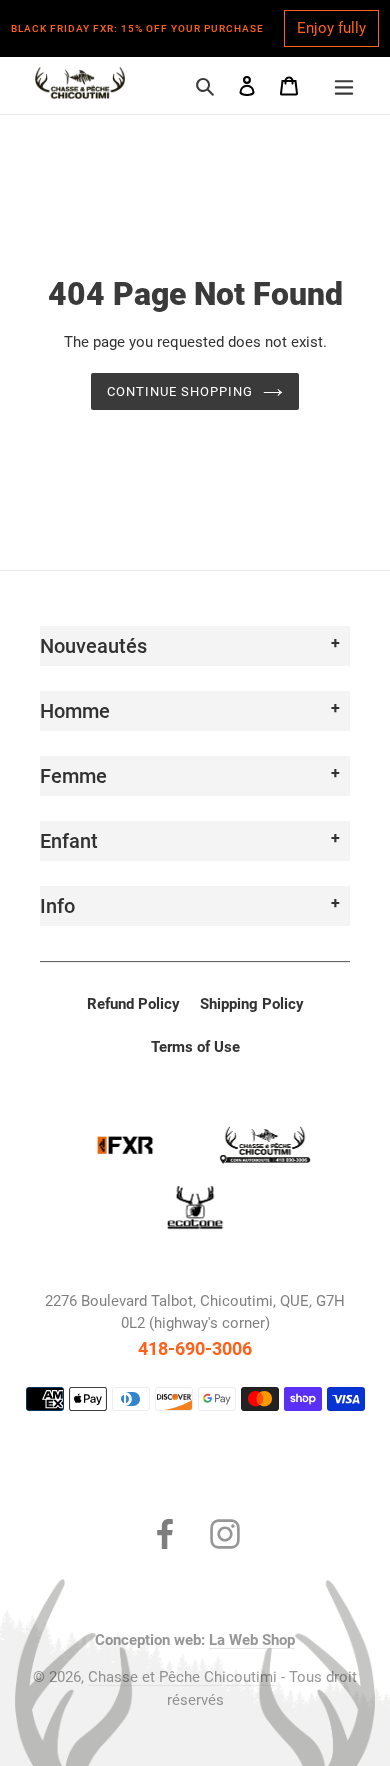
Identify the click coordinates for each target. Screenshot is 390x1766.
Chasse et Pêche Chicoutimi (182, 1677)
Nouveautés (93, 646)
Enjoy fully (331, 28)
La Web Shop (252, 1640)
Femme (73, 776)
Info (57, 906)
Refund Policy (133, 1004)
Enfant (69, 841)
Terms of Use (195, 1047)
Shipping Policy (252, 1004)
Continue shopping (180, 391)
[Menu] (344, 85)
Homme (75, 711)
